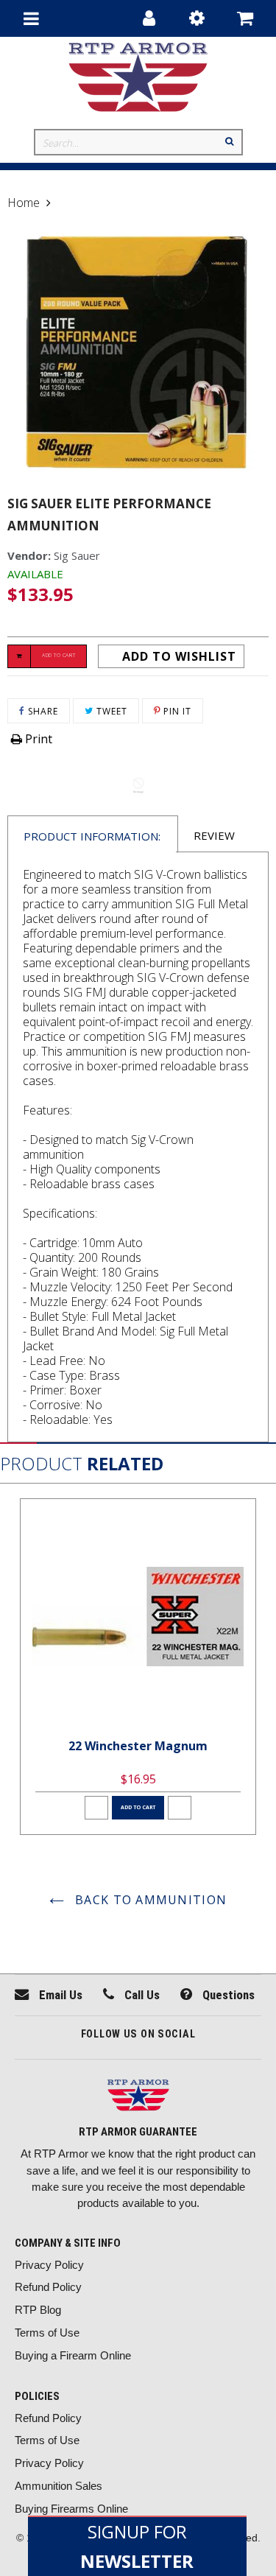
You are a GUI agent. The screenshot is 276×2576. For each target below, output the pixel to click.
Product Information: (92, 836)
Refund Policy (48, 2287)
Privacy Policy (49, 2265)
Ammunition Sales (59, 2486)
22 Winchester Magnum (138, 1746)
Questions (227, 1995)
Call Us (141, 1995)
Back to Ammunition (149, 1900)
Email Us (59, 1995)
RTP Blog (38, 2310)
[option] (138, 1667)
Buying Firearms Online (71, 2509)
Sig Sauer (77, 555)
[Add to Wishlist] (96, 1808)
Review (214, 835)
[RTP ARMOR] (138, 2097)
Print (37, 739)
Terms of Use (47, 2333)
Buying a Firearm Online (73, 2355)
